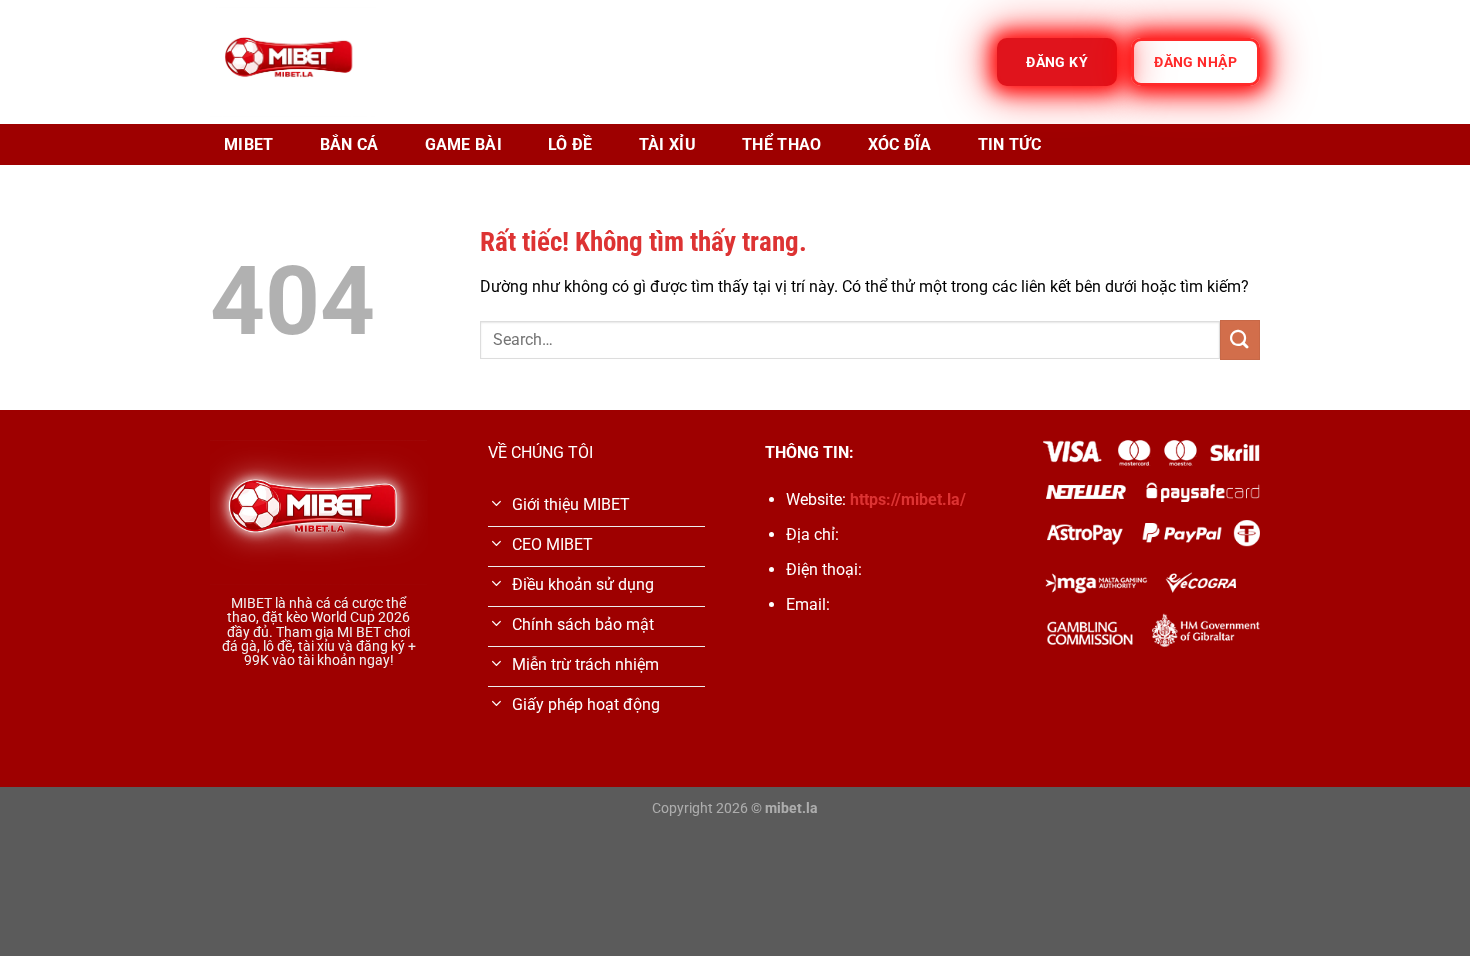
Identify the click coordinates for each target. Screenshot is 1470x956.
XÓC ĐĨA (900, 144)
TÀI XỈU (667, 144)
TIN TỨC (1009, 144)
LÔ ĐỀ (570, 144)
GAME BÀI (464, 144)
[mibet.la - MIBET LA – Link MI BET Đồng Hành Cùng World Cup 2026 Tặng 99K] (293, 62)
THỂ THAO (782, 144)
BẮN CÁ (349, 144)
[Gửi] (1240, 339)
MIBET (249, 144)
